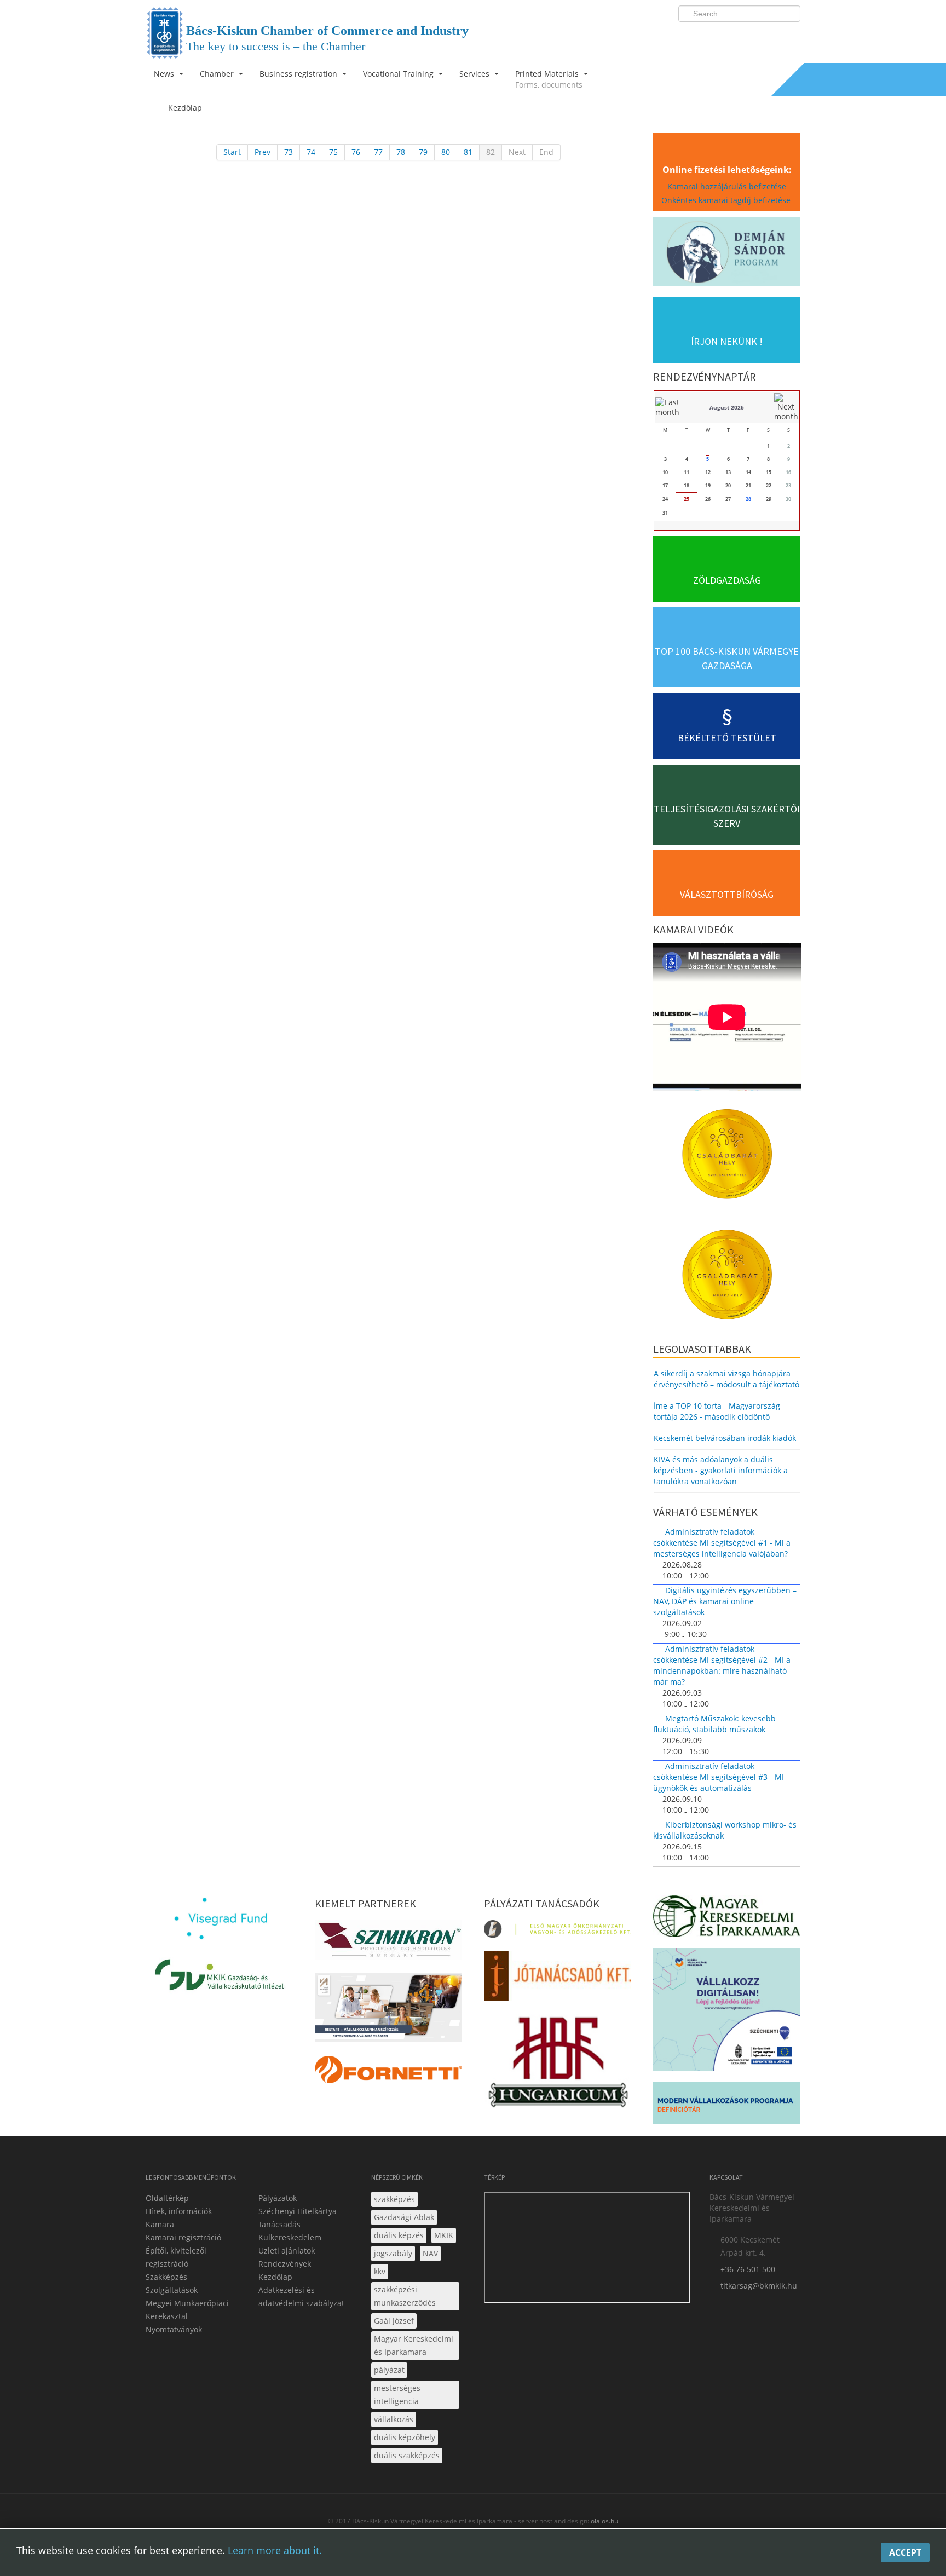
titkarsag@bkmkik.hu (759, 2286)
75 (333, 152)
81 (468, 152)
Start (232, 152)
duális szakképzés (407, 2455)
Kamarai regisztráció (183, 2237)
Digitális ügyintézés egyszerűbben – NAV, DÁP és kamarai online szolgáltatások (725, 1601)
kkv (380, 2271)
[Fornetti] (388, 2073)
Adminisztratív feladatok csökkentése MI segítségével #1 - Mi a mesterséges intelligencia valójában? (722, 1543)
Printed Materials (549, 79)
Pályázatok (278, 2198)
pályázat (389, 2370)
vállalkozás (394, 2419)
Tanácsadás (279, 2224)
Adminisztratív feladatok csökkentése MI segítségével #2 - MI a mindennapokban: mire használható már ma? (722, 1665)
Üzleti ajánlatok (287, 2251)
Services (475, 74)
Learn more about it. (275, 2550)
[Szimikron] (388, 1943)
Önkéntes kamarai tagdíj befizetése (727, 200)
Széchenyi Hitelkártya (298, 2211)
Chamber (218, 74)
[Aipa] (388, 2011)
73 (289, 152)
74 (311, 152)
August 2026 (727, 407)
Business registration (299, 74)
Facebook (728, 36)
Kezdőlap (275, 2277)
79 (423, 152)
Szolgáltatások (172, 2290)
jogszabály (393, 2253)
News (165, 74)
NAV (430, 2253)
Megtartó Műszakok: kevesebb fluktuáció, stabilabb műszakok (714, 1724)
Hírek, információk (179, 2211)
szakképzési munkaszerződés (405, 2296)
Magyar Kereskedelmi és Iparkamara (414, 2345)
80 (446, 152)
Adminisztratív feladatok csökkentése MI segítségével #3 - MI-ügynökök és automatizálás (720, 1777)
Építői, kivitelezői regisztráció (176, 2257)
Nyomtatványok (174, 2329)
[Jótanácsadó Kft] (558, 1979)
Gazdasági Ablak (404, 2217)
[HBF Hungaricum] (558, 2064)
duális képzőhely (405, 2437)
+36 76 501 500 (748, 2269)
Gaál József (394, 2321)
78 (401, 152)
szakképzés (394, 2199)
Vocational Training (399, 74)
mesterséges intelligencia (397, 2395)
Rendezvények (285, 2264)
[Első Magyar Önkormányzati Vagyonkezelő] (558, 1932)
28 (748, 499)
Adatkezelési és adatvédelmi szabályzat (301, 2296)
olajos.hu (604, 2521)
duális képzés (399, 2235)
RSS (789, 36)
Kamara (160, 2224)
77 (378, 152)
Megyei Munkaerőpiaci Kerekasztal (187, 2310)
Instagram (769, 36)
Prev (263, 152)
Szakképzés (166, 2277)
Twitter (748, 36)
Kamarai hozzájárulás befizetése (727, 186)
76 (356, 152)
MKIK (444, 2235)
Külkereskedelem (290, 2237)
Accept (905, 2552)
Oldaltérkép (167, 2198)
